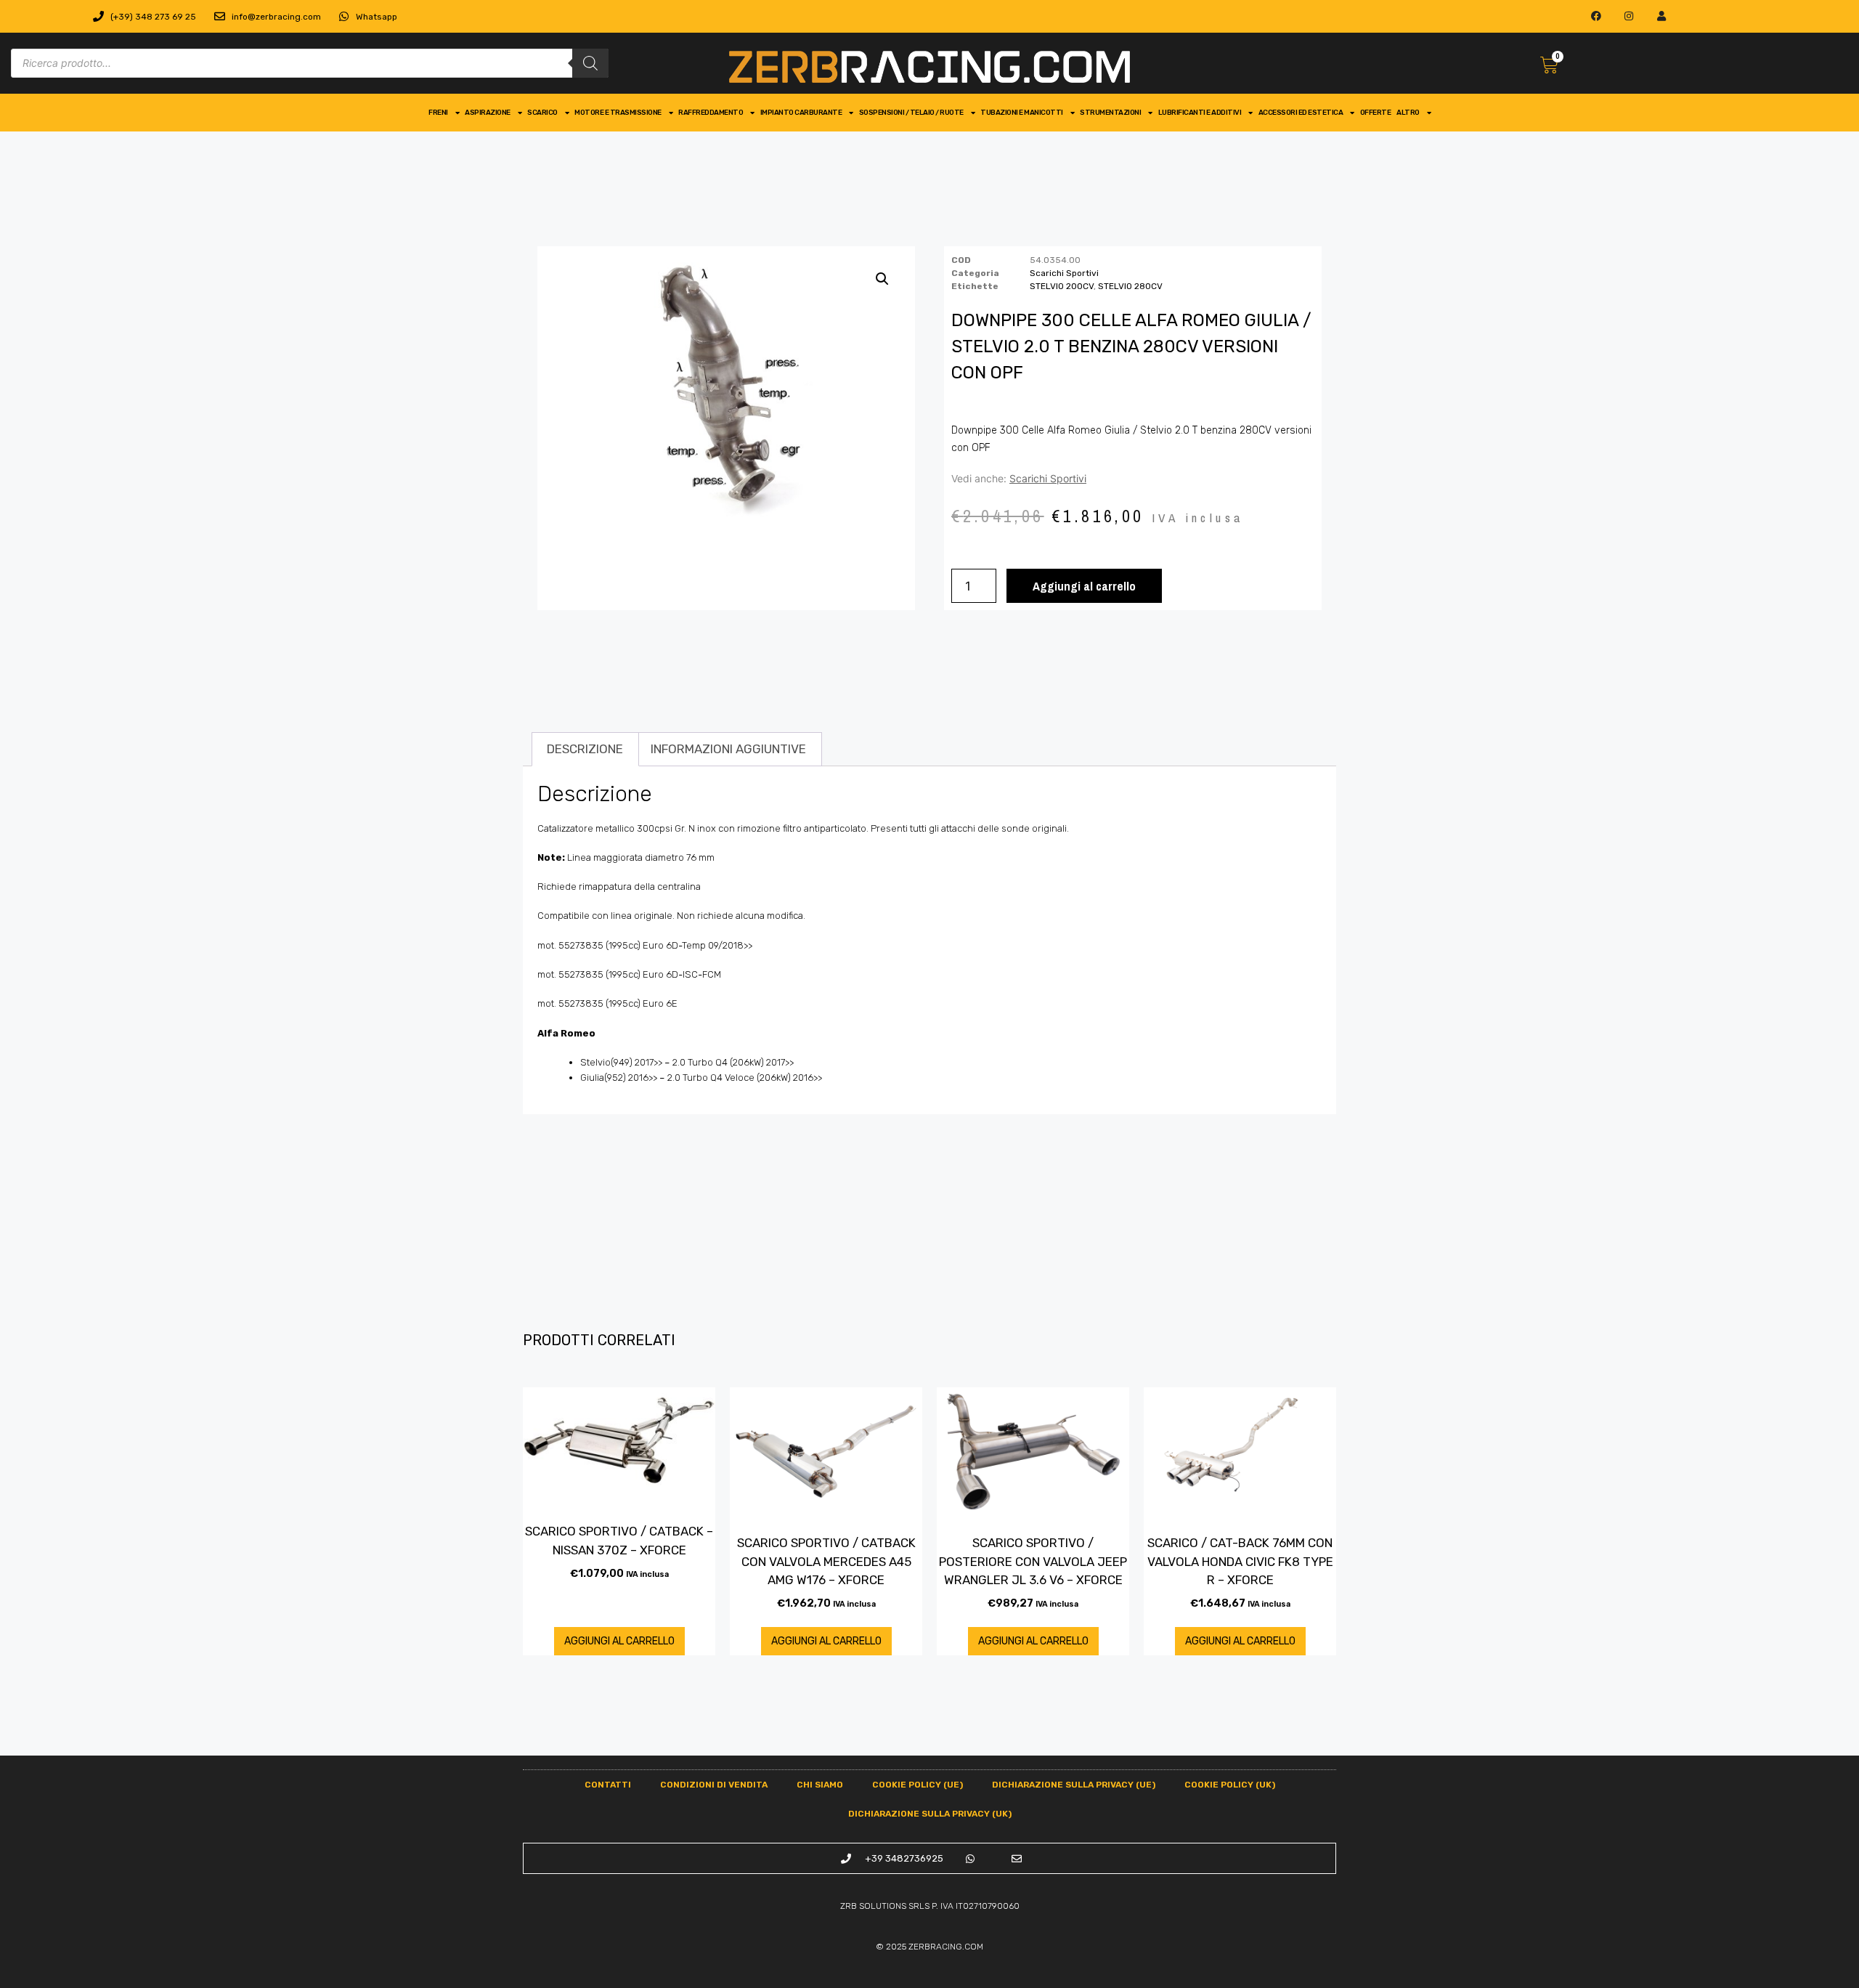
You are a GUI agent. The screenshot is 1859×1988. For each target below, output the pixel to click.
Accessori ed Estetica (1301, 113)
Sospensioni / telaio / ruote (911, 113)
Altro (1408, 113)
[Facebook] (1596, 16)
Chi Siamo (820, 1785)
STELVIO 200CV (1062, 286)
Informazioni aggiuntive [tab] (728, 749)
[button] (882, 279)
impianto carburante (801, 113)
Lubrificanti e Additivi (1200, 113)
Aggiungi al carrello (1084, 586)
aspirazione (488, 113)
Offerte (1376, 113)
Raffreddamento (711, 113)
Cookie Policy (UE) (918, 1785)
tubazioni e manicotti (1022, 113)
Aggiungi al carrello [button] (619, 1641)
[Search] (590, 63)
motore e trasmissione (618, 113)
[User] (1661, 16)
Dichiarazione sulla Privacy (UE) (1074, 1785)
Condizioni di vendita (714, 1785)
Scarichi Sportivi (1064, 273)
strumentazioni (1110, 113)
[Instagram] (1629, 16)
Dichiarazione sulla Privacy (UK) (930, 1814)
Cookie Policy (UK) (1230, 1785)
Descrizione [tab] (585, 749)
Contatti (608, 1785)
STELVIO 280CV (1130, 286)
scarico (542, 113)
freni (438, 113)
